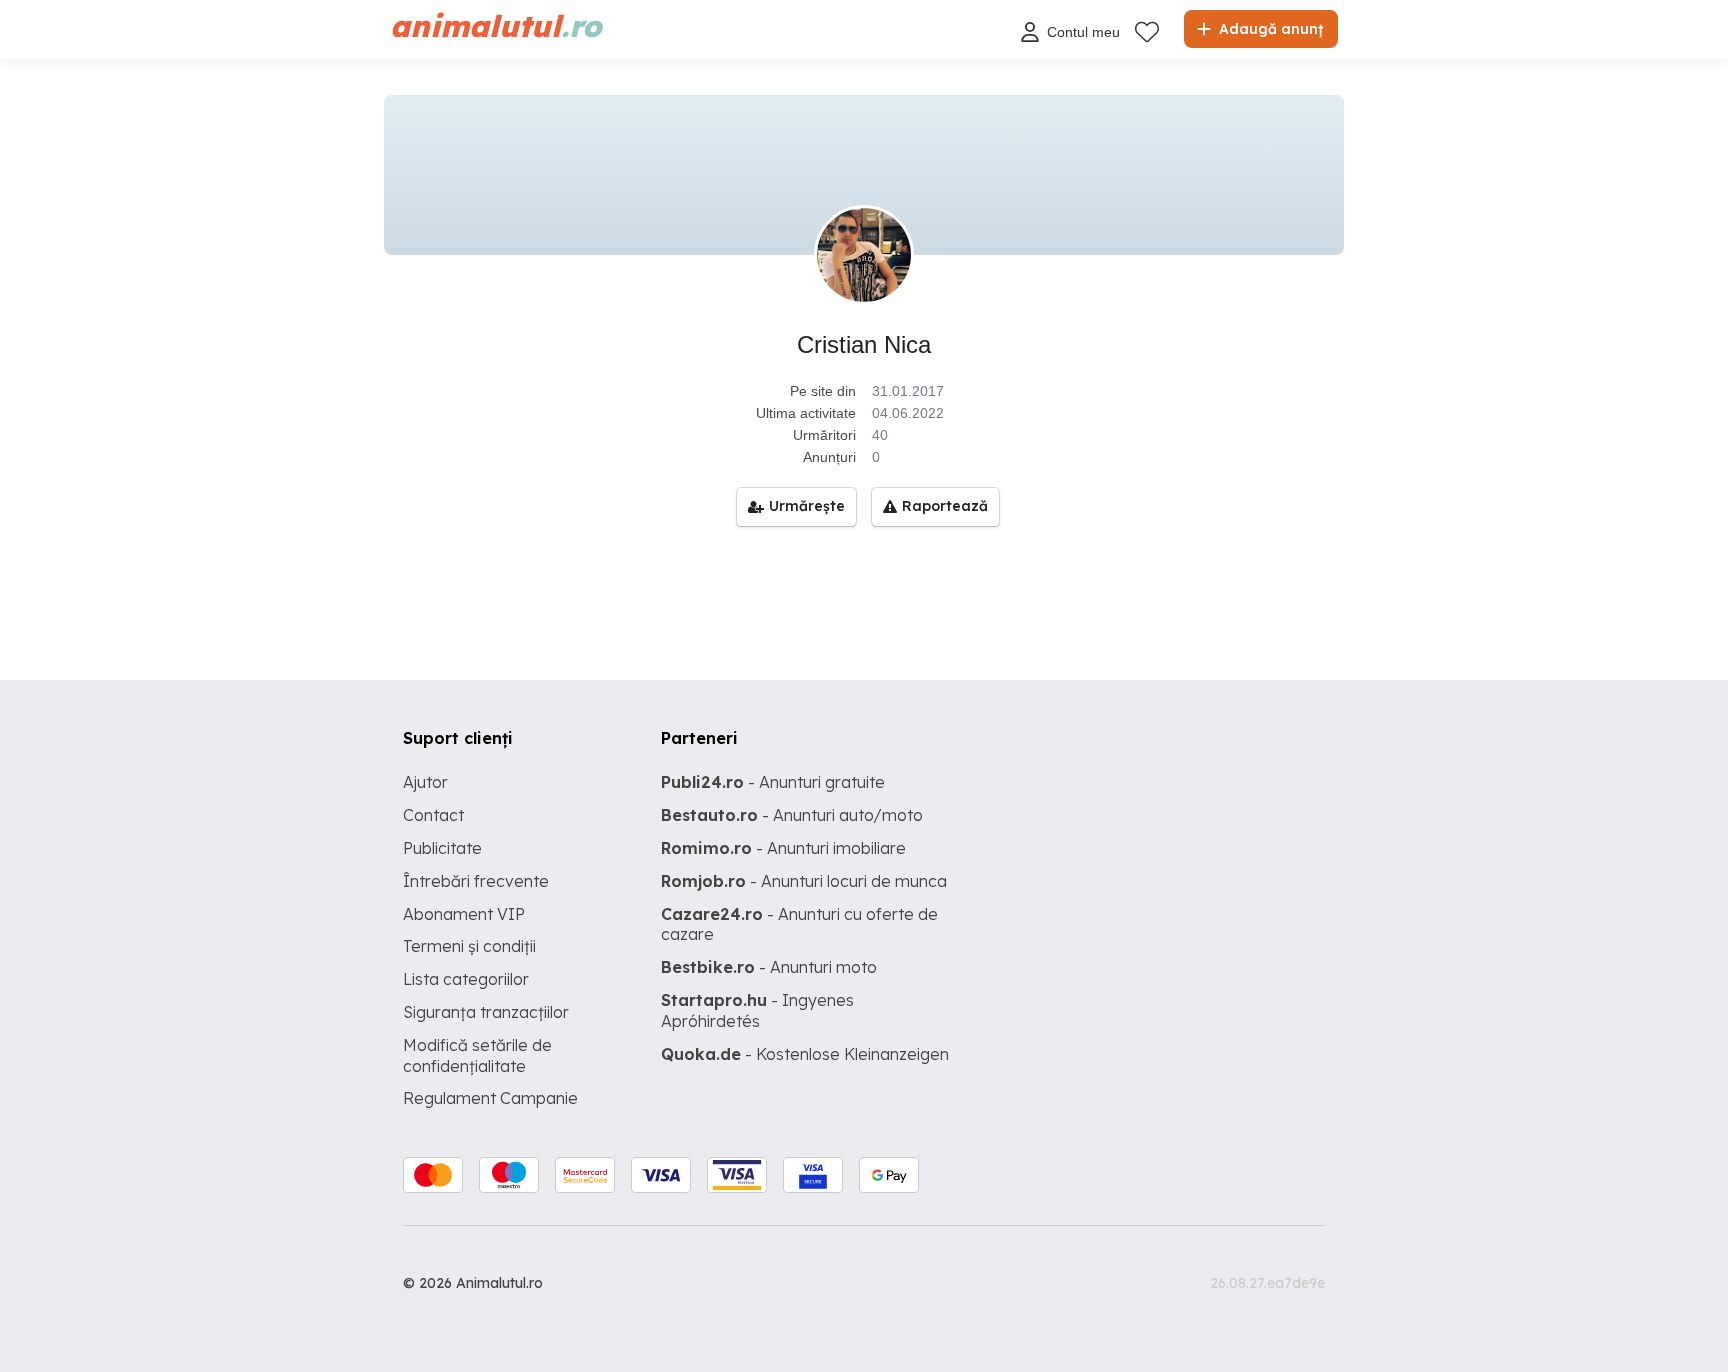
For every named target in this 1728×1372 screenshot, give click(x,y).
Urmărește (807, 506)
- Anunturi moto (769, 967)
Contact (433, 815)
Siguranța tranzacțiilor (486, 1012)
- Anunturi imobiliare (783, 848)
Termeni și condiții (469, 946)
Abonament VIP (464, 914)
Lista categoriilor (466, 979)
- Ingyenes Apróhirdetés (757, 1010)
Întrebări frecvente (476, 881)
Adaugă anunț (1269, 29)
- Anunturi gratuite (773, 782)
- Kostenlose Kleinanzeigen (805, 1054)
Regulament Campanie (490, 1098)
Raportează (945, 506)
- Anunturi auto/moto (792, 815)
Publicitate (442, 848)
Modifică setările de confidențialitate (477, 1055)
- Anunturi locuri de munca (804, 881)
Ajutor (425, 782)
